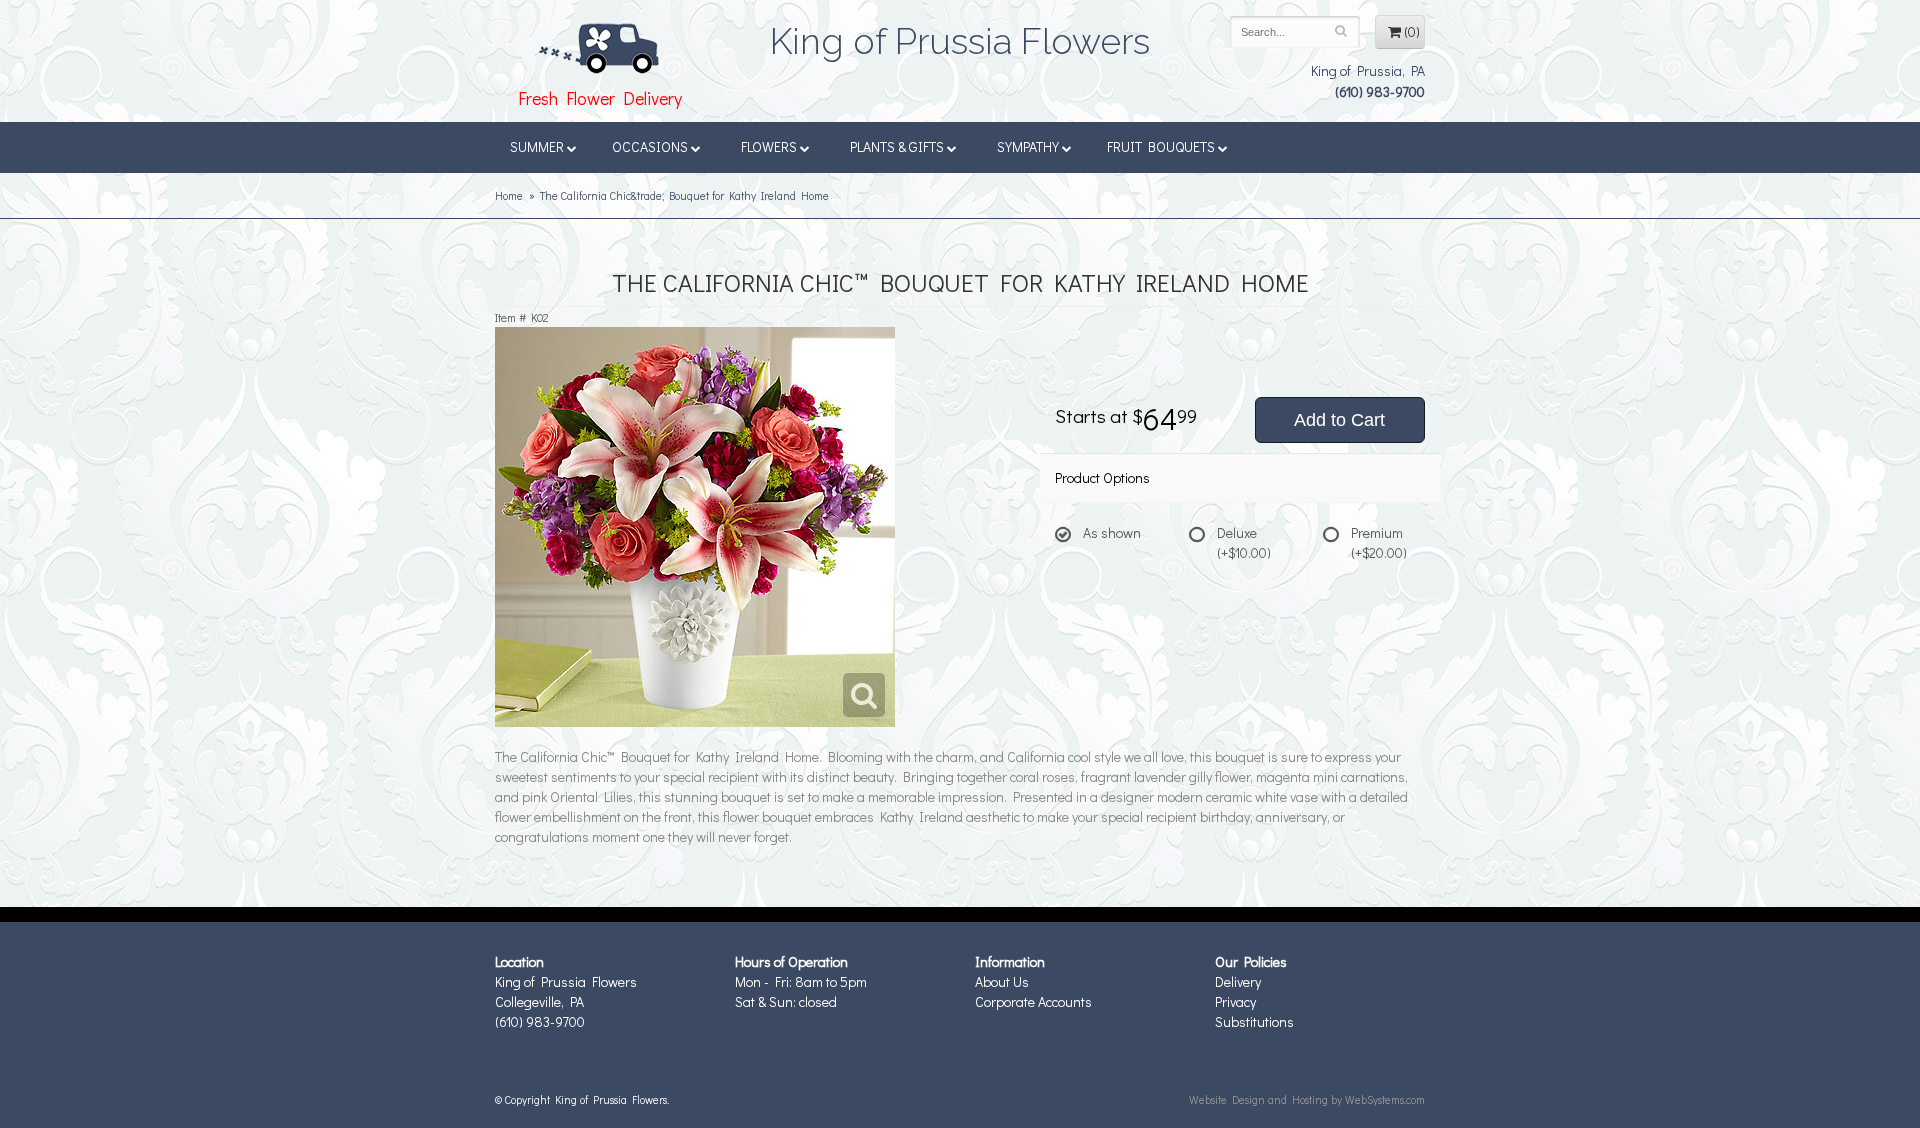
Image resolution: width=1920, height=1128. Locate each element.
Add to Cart (1339, 420)
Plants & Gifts (897, 146)
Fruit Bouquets (1161, 146)
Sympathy (1028, 146)
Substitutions (1254, 1021)
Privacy (1235, 1001)
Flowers (769, 146)
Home (509, 195)
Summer (537, 146)
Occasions (650, 146)
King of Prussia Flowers (960, 35)
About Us (1002, 981)
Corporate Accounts (1033, 1001)
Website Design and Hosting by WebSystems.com (1307, 1099)
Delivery (1238, 981)
